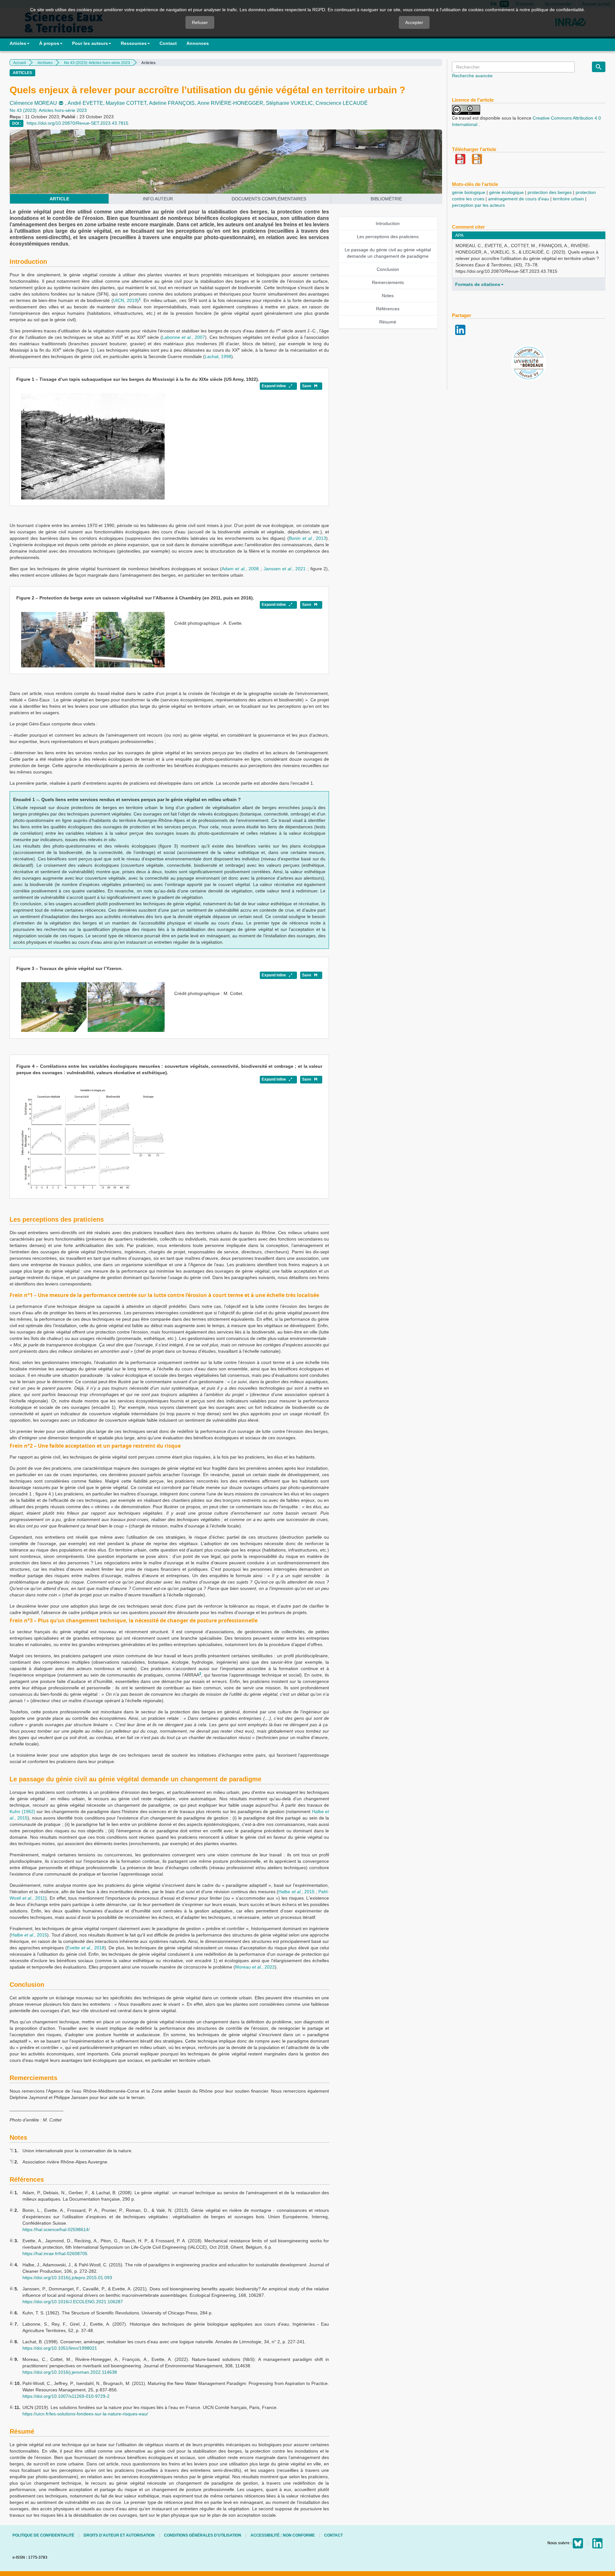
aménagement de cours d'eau (519, 199)
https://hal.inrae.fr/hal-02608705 (55, 2254)
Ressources (134, 43)
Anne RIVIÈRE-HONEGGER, (232, 103)
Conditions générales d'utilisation (203, 2535)
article (59, 199)
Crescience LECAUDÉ (342, 103)
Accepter (414, 22)
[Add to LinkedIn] (460, 329)
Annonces (198, 43)
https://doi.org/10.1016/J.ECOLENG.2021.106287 (73, 2302)
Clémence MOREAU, (39, 103)
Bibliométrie (386, 199)
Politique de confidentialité (43, 2535)
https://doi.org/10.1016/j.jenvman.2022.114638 (70, 2372)
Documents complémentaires (269, 199)
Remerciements (388, 282)
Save (307, 386)
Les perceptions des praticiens (388, 237)
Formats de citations (478, 284)
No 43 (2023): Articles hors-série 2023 (97, 63)
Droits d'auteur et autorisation (119, 2535)
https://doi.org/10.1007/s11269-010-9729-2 (66, 2396)
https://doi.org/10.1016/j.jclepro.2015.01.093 (67, 2278)
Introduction (388, 223)
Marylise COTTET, (127, 103)
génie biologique (469, 192)
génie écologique (506, 192)
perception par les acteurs (478, 205)
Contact (168, 43)
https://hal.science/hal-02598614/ (56, 2229)
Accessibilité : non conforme (283, 2535)
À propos (49, 43)
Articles (18, 43)
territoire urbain (568, 199)
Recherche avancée (472, 76)
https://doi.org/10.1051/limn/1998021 (60, 2348)
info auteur (158, 199)
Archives (45, 63)
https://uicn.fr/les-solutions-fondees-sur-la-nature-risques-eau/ (85, 2414)
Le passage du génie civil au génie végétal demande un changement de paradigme (388, 253)
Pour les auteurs (90, 43)
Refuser (200, 22)
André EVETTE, (87, 103)
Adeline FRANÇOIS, (173, 103)
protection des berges (550, 192)
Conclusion (388, 269)
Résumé (388, 322)
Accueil (20, 63)
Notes (388, 296)
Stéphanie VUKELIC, (291, 103)
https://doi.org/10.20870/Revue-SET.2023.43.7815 (78, 123)
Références (388, 309)
